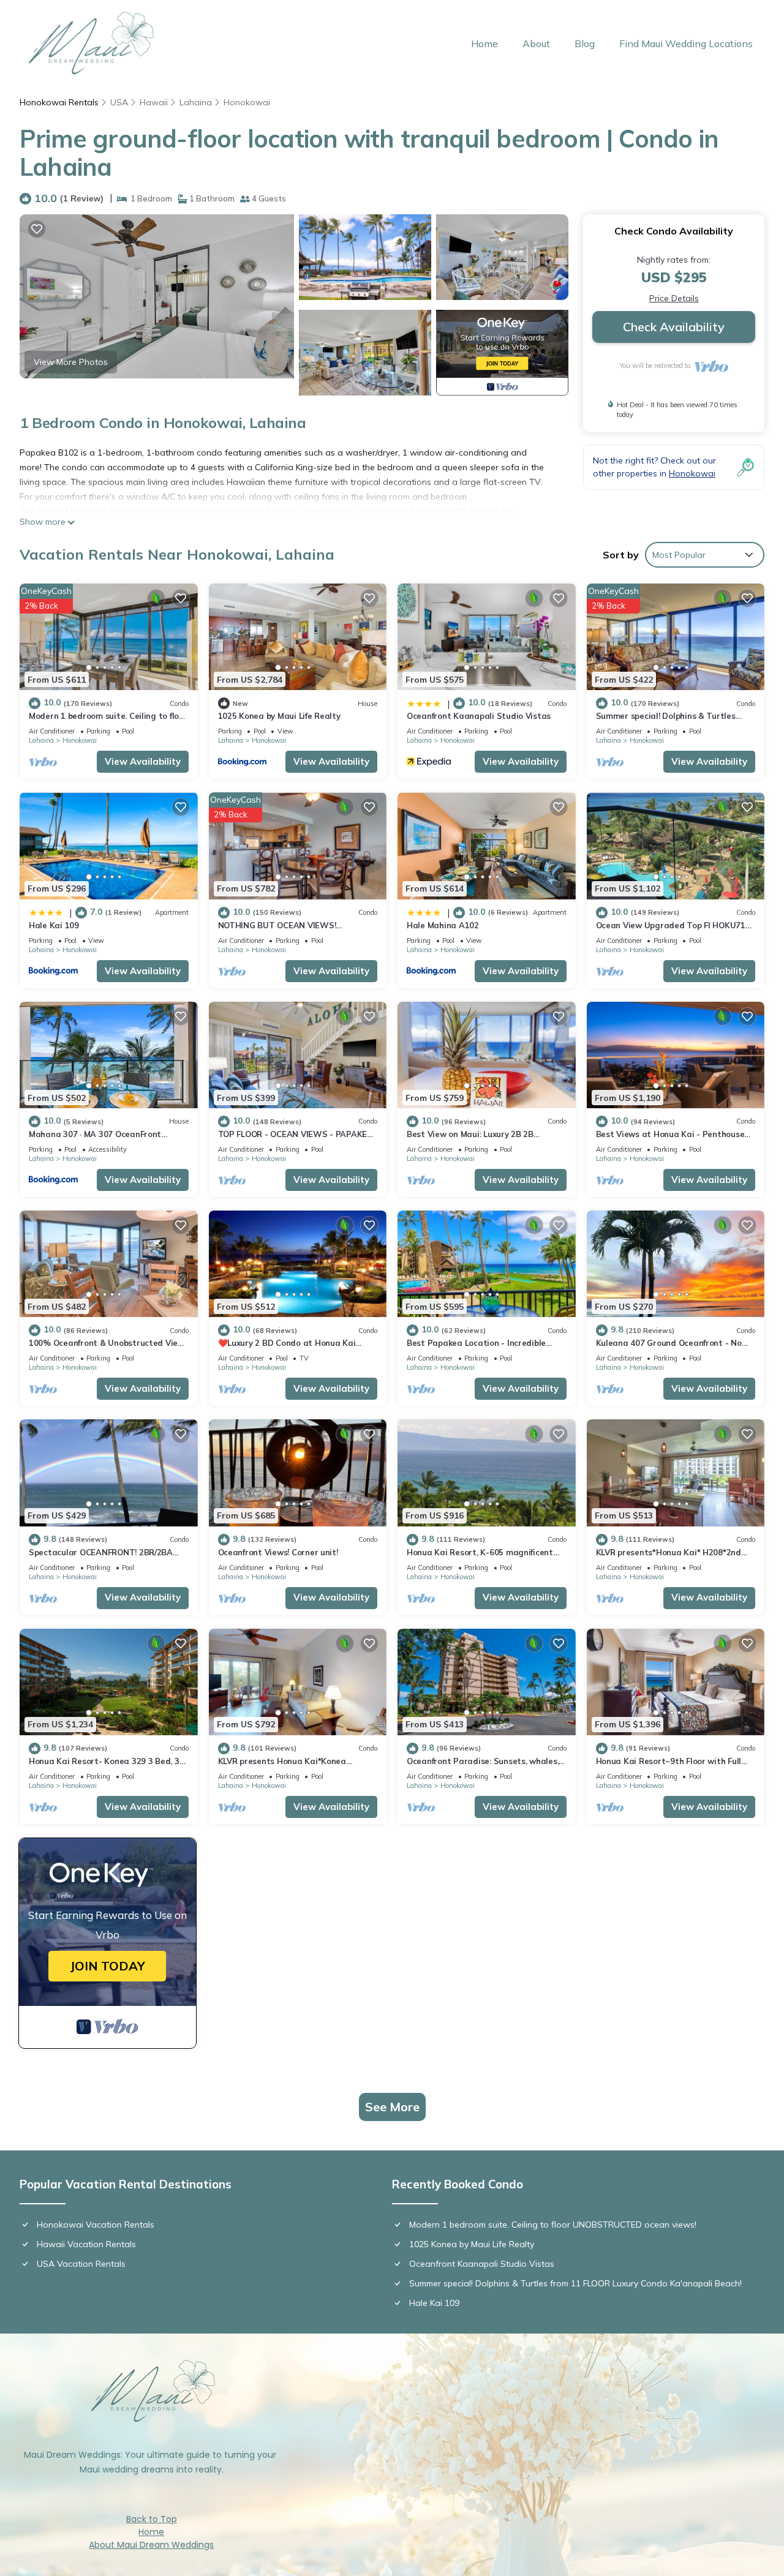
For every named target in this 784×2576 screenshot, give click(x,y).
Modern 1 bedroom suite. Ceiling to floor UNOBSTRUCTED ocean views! (553, 2225)
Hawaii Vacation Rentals (86, 2244)
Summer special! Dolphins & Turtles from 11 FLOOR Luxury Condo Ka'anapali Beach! (575, 2283)
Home (484, 43)
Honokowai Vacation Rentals (96, 2225)
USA (119, 102)
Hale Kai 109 (54, 925)
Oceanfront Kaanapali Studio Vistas (479, 716)
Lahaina (196, 102)
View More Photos (71, 362)
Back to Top (152, 2519)
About (536, 43)
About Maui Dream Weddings (151, 2545)
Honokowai (247, 102)
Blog (585, 43)
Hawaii (154, 102)
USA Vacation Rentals (81, 2264)
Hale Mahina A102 (443, 925)
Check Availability (674, 327)
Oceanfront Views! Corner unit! (278, 1552)
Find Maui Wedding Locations (686, 43)
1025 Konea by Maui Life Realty (279, 716)
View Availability (143, 761)
